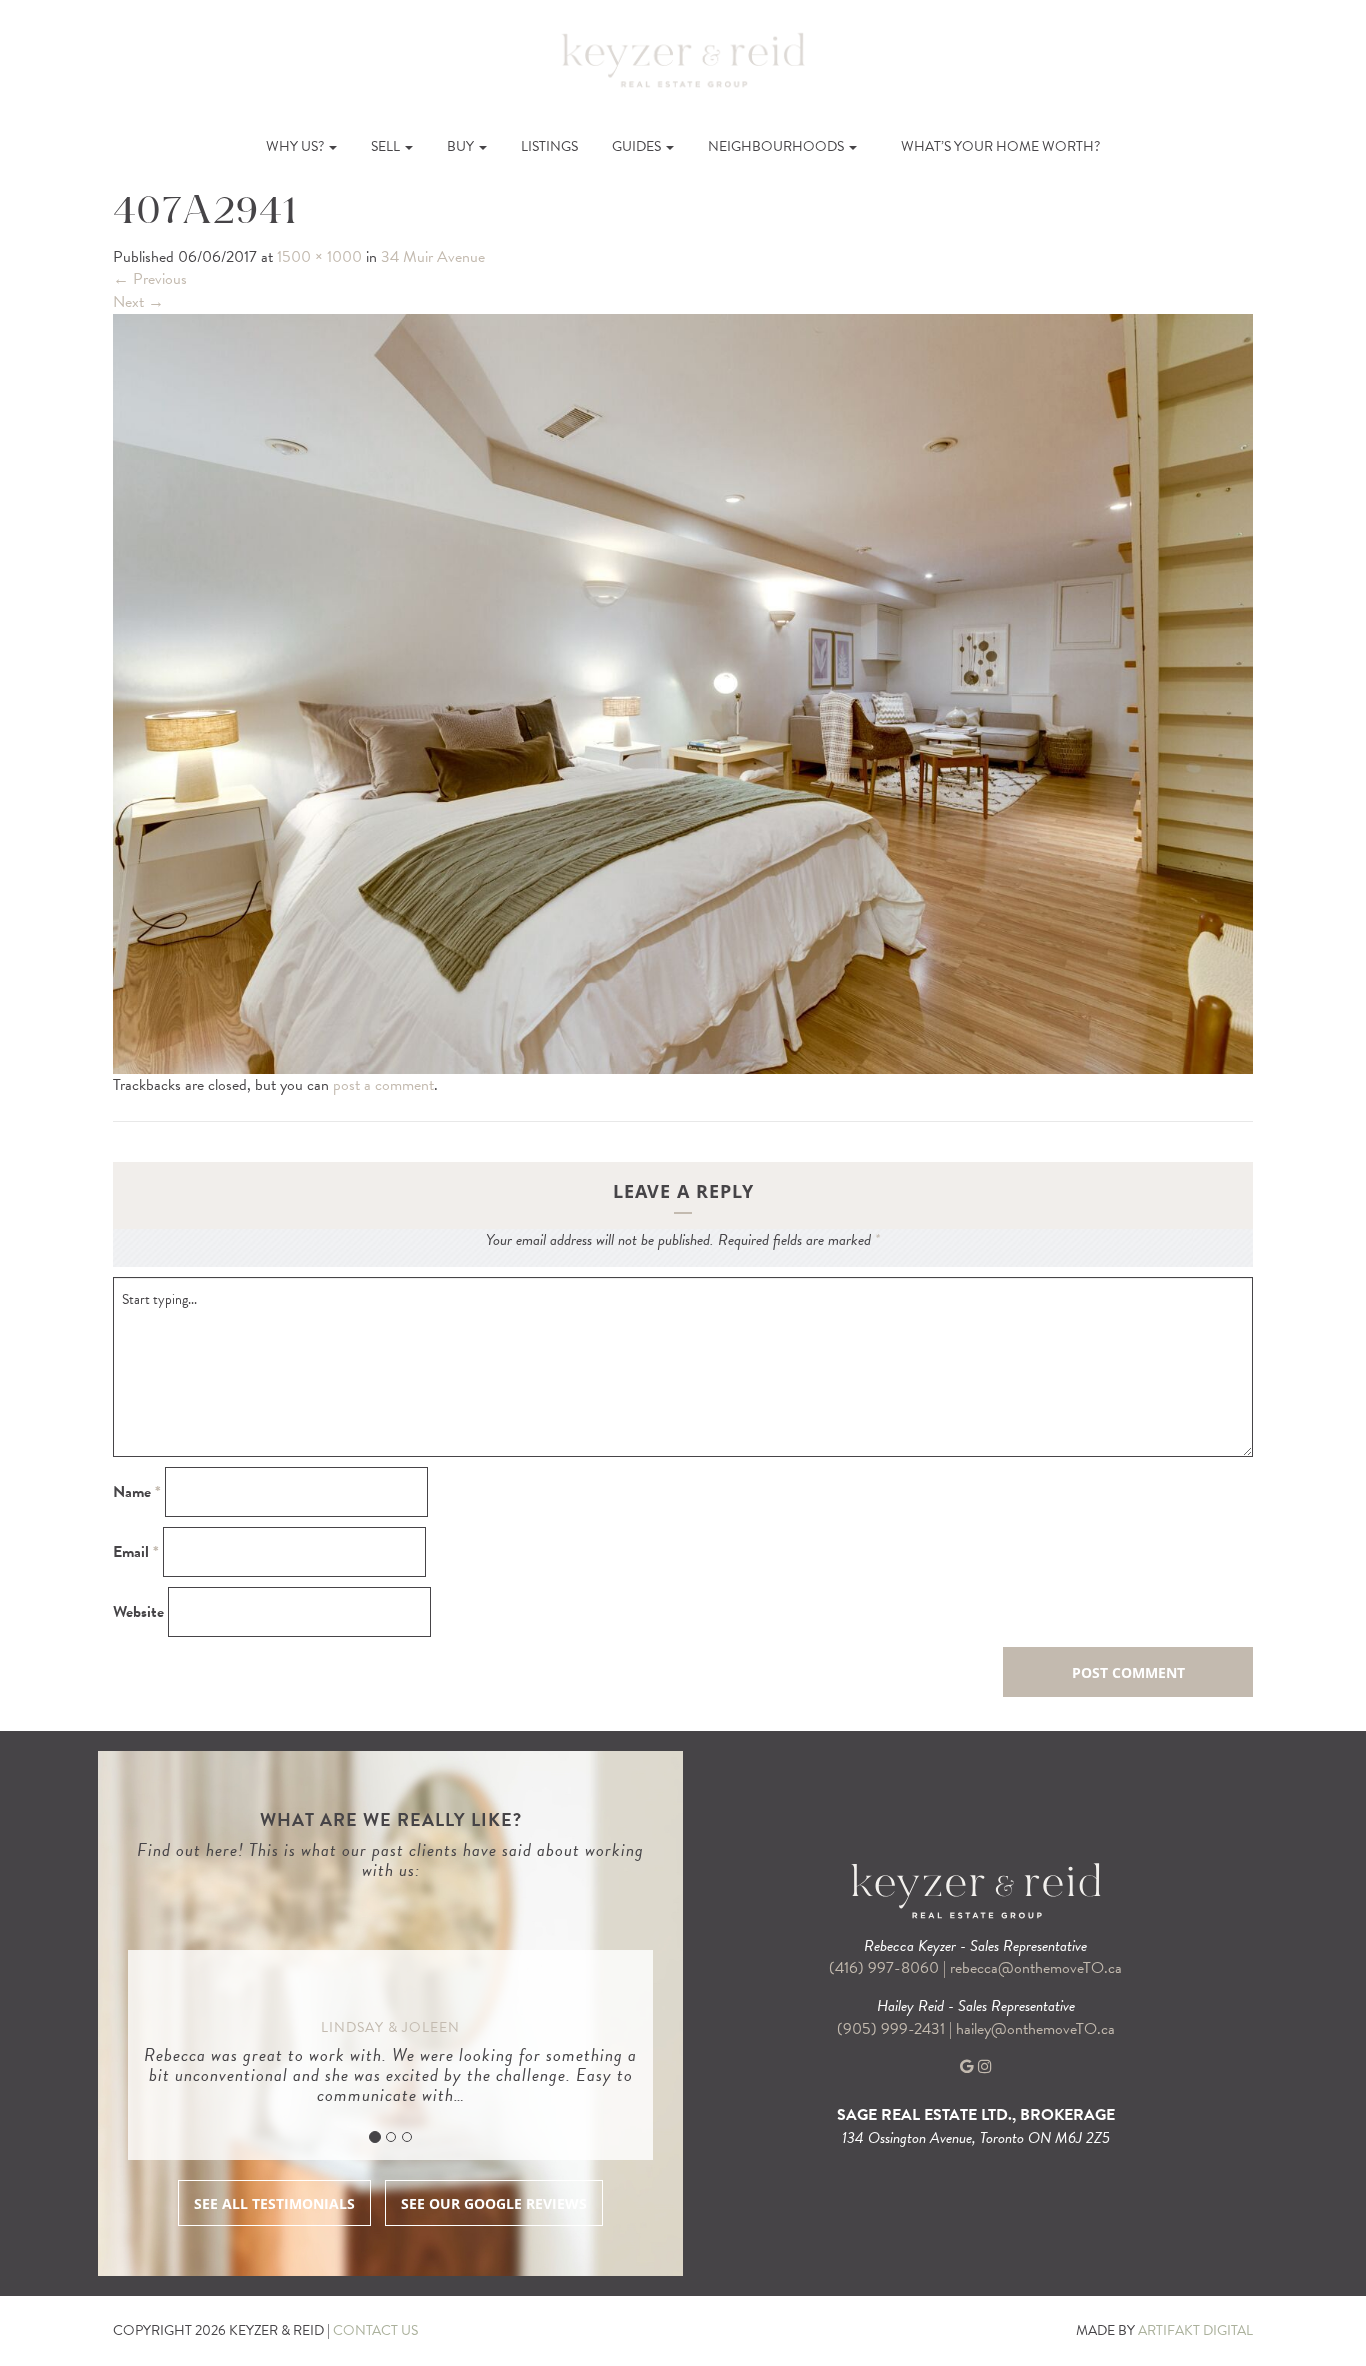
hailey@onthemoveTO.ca (1035, 2029)
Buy (462, 146)
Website (138, 1612)
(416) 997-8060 (884, 1968)
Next (138, 302)
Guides (638, 146)
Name (137, 1492)
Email (136, 1552)
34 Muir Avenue (433, 257)
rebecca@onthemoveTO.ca (1036, 1968)
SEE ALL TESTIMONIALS (274, 2203)
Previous (150, 279)
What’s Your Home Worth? (1000, 146)
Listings (549, 146)
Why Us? (296, 146)
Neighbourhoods (777, 146)
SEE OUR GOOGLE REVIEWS (494, 2203)
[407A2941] (683, 692)
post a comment (383, 1085)
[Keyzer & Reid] (683, 59)
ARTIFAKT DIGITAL (1195, 2330)
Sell (387, 146)
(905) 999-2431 (893, 2029)
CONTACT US (375, 2330)
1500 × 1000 (319, 257)
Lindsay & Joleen (390, 2027)
